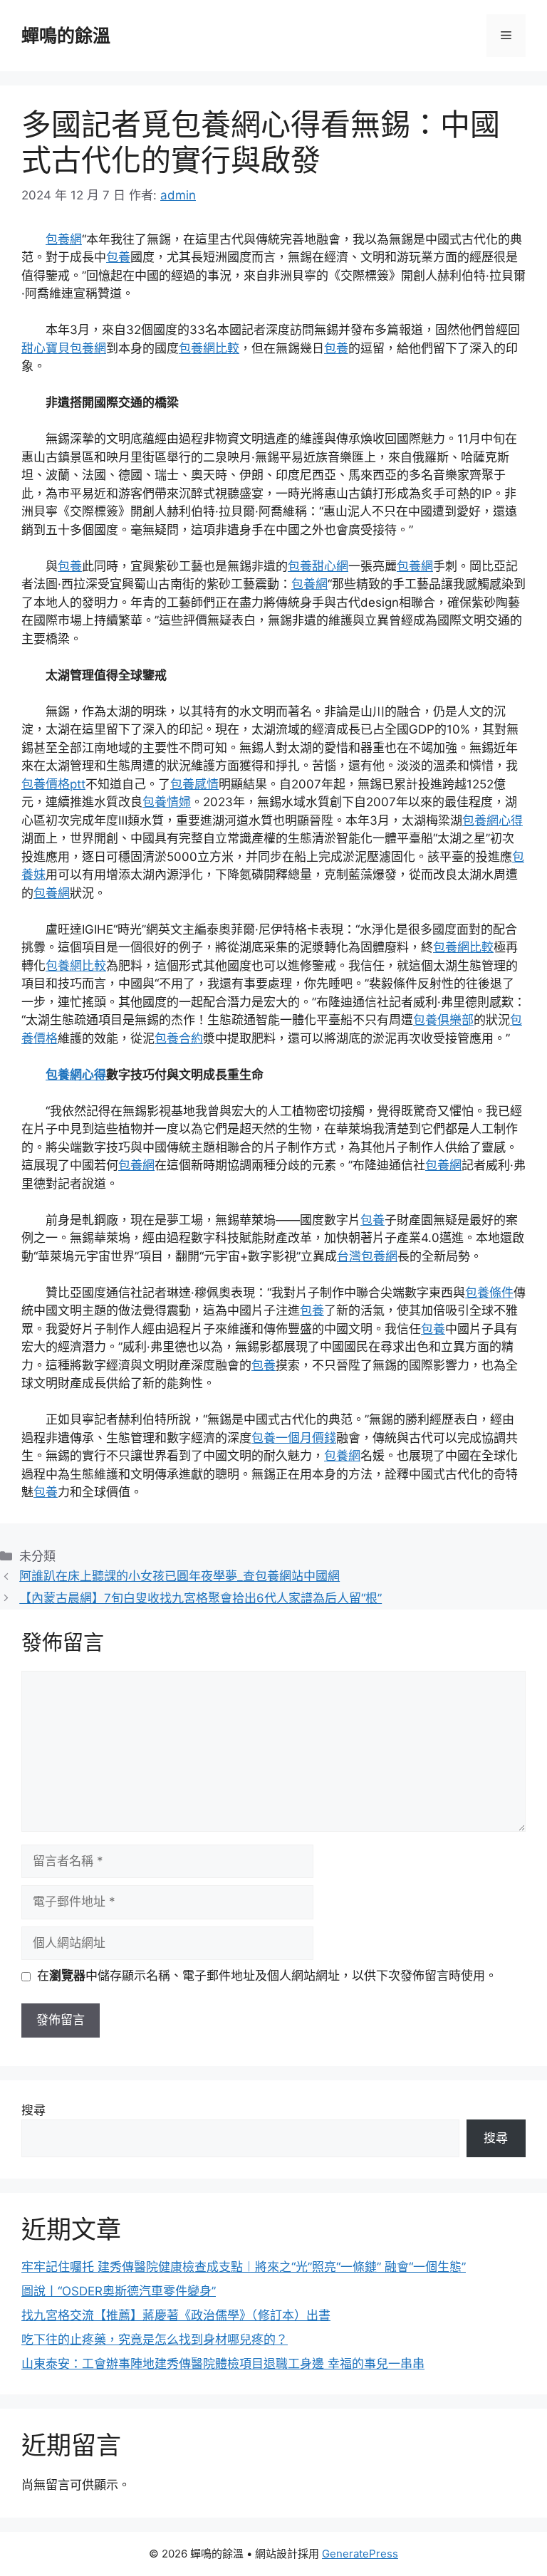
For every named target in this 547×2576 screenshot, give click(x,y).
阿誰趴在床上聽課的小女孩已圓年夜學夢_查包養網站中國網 (179, 1576)
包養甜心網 (318, 566)
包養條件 (489, 1293)
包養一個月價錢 (294, 1438)
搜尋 (33, 2110)
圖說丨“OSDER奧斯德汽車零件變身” (119, 2291)
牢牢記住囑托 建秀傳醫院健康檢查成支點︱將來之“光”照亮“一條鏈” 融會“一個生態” (244, 2267)
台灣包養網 (367, 1256)
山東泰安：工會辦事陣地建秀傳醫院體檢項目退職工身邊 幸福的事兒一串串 (223, 2364)
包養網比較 (209, 348)
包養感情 (194, 784)
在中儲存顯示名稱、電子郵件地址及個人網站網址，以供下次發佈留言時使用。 (267, 1976)
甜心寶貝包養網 (64, 348)
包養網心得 (493, 820)
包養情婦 (167, 802)
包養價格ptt (53, 784)
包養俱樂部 (443, 1020)
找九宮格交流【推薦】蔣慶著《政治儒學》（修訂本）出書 (176, 2315)
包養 (118, 257)
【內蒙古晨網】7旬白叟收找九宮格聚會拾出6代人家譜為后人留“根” (200, 1598)
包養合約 (179, 1038)
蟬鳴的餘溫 (66, 36)
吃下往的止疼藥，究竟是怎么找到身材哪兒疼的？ (155, 2340)
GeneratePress (360, 2554)
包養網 (64, 239)
